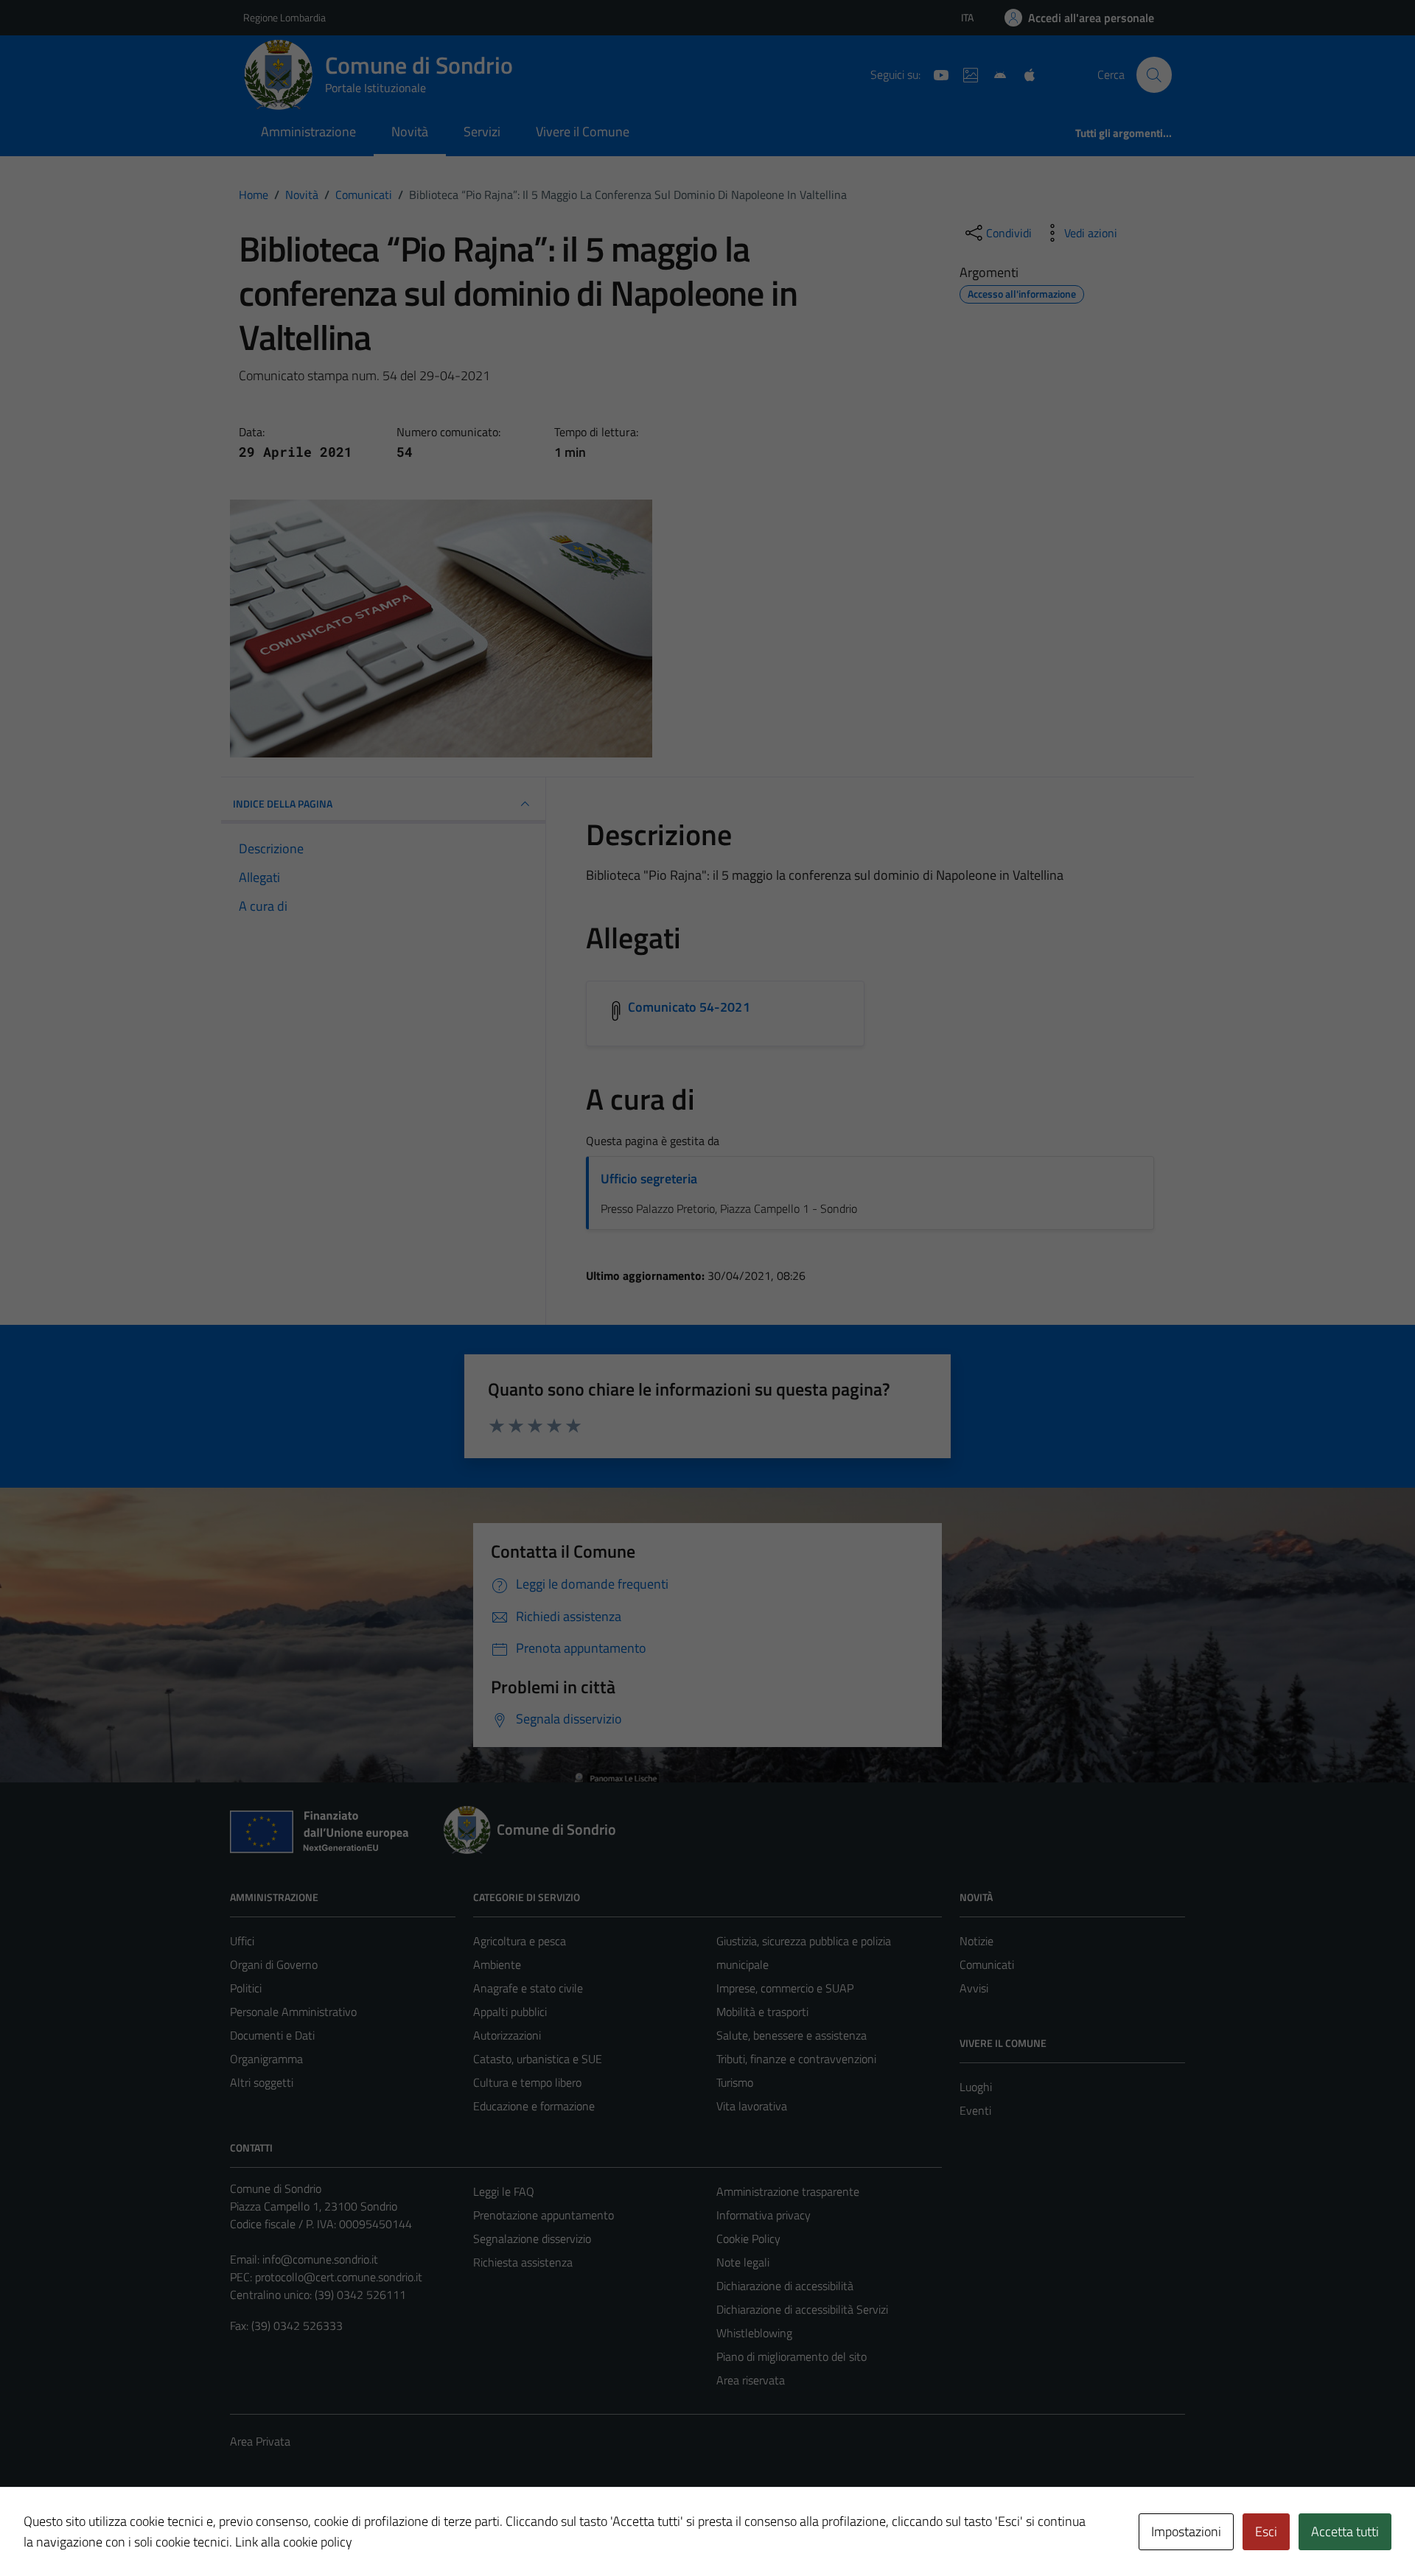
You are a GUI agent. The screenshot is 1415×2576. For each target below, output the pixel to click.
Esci (1266, 2531)
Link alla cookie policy (294, 2542)
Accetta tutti (1345, 2531)
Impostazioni (1186, 2531)
